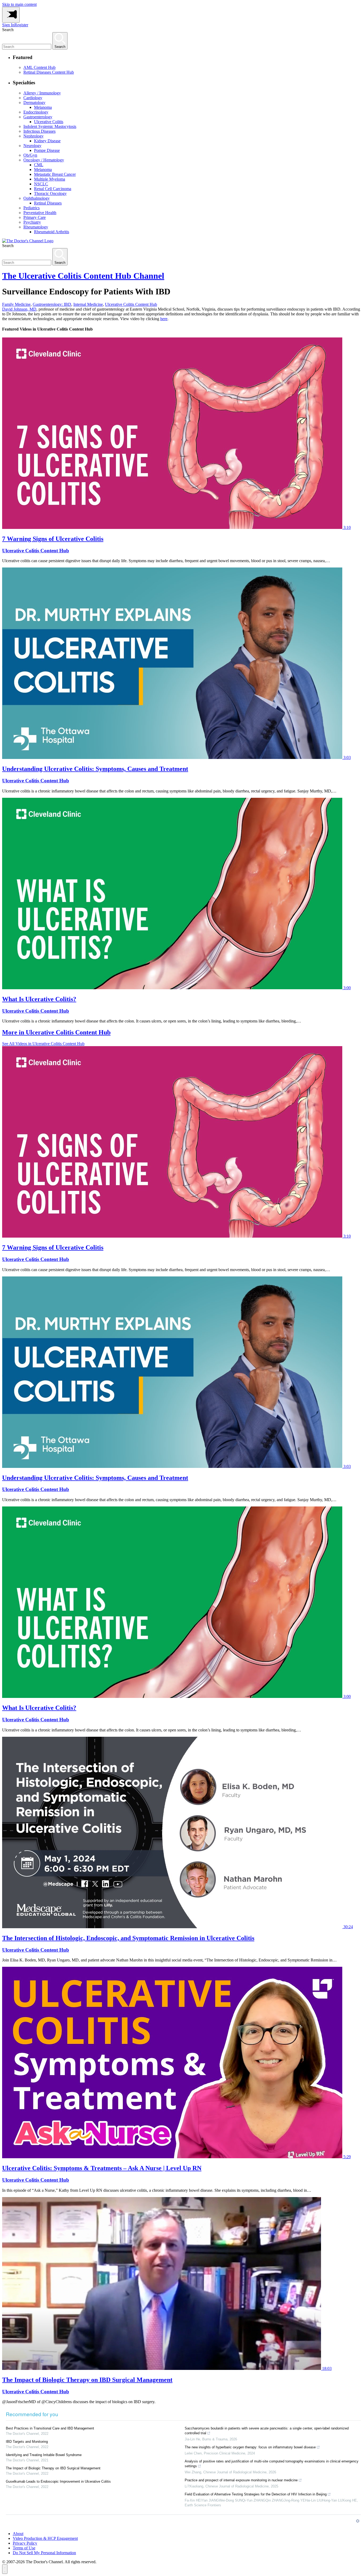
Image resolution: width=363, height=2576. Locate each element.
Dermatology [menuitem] (34, 103)
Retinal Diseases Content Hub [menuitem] (49, 72)
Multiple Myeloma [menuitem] (50, 179)
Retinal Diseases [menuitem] (48, 203)
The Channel (83, 276)
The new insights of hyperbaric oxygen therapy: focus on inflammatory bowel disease (250, 2447)
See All (43, 1044)
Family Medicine (16, 304)
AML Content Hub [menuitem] (39, 67)
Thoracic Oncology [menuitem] (50, 193)
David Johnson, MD (19, 309)
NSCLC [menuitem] (41, 184)
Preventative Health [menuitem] (40, 213)
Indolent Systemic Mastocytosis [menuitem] (50, 126)
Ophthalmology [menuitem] (37, 198)
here (164, 319)
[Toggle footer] (5, 2569)
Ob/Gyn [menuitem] (30, 155)
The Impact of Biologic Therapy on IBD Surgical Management (87, 2380)
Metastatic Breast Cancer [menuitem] (55, 174)
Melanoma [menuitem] (43, 107)
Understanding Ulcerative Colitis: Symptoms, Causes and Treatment (95, 769)
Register (21, 25)
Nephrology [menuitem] (33, 136)
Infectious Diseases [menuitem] (39, 131)
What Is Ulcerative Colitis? (39, 999)
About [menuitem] (18, 2534)
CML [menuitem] (39, 165)
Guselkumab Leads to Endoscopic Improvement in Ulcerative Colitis (58, 2481)
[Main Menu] (11, 15)
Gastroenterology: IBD (52, 304)
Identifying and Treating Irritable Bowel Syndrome (44, 2455)
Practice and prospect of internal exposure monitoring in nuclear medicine (241, 2480)
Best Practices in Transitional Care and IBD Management (50, 2428)
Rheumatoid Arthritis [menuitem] (52, 232)
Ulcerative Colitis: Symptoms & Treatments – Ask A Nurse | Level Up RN (102, 2168)
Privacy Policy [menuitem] (25, 2543)
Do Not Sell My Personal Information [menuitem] (44, 2553)
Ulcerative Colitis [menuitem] (49, 122)
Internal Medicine (88, 304)
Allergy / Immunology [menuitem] (42, 93)
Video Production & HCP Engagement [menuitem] (45, 2538)
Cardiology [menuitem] (33, 98)
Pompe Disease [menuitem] (47, 150)
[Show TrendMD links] (358, 2521)
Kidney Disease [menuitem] (47, 141)
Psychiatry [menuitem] (32, 222)
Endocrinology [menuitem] (36, 112)
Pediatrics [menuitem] (31, 208)
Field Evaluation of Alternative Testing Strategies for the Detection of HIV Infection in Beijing (256, 2494)
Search (8, 30)
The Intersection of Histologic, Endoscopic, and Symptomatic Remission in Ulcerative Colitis (128, 1938)
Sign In (8, 25)
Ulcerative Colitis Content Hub (131, 304)
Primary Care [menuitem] (35, 217)
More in (56, 1032)
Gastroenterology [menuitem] (38, 117)
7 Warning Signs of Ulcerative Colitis (53, 539)
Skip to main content (19, 4)
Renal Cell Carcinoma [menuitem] (53, 189)
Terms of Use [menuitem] (24, 2548)
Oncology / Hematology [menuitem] (44, 160)
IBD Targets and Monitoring (27, 2442)
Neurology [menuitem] (32, 146)
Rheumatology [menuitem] (36, 227)
